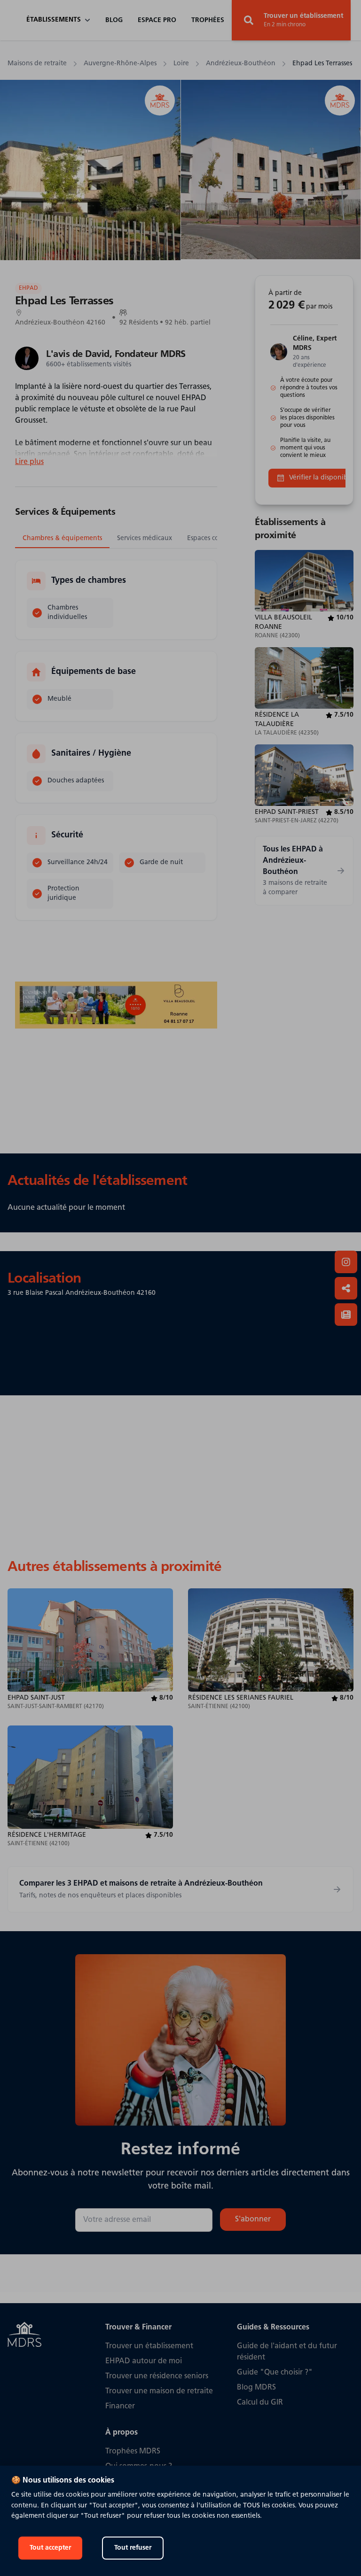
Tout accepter (50, 2548)
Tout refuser (133, 2548)
